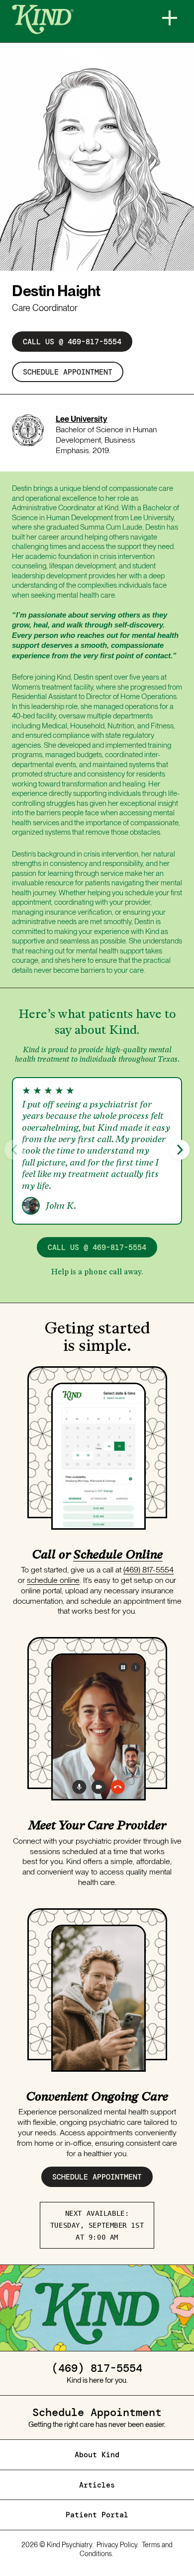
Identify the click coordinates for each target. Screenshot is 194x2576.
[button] (180, 1150)
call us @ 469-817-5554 (72, 342)
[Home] (74, 19)
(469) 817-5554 (148, 1570)
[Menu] (170, 18)
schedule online (53, 1580)
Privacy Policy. (118, 2545)
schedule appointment (68, 372)
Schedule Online (118, 1554)
